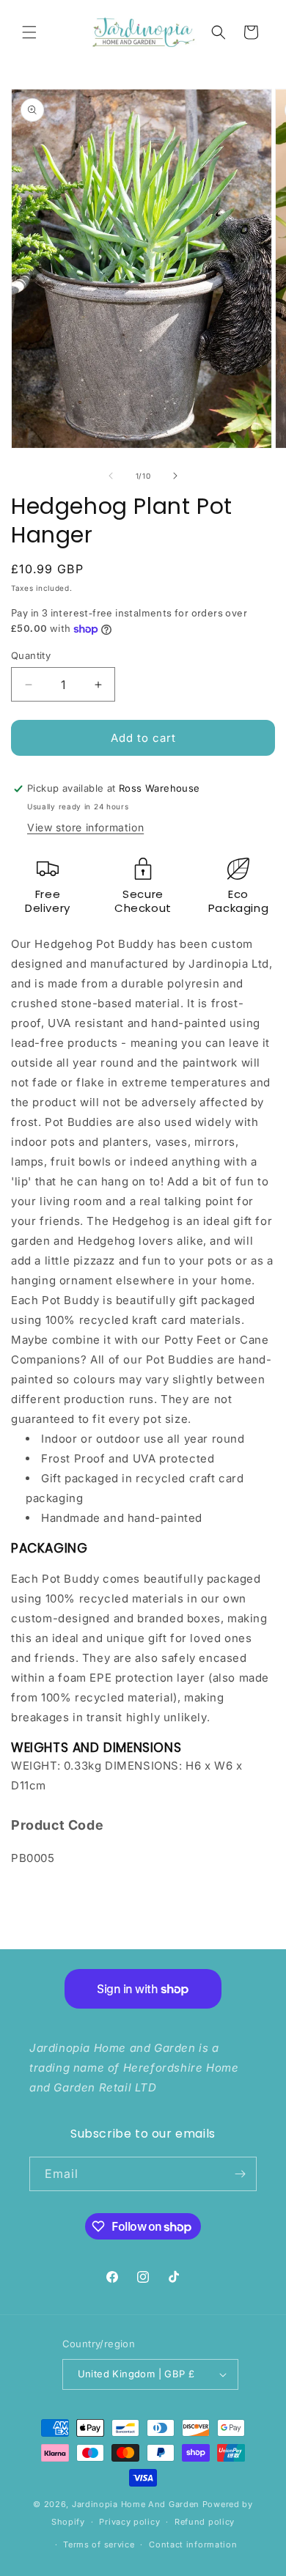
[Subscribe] (240, 2174)
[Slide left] (111, 476)
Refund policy (205, 2522)
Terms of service (99, 2544)
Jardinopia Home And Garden (137, 2504)
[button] (29, 32)
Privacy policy (129, 2522)
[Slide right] (175, 476)
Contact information (193, 2544)
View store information (85, 827)
